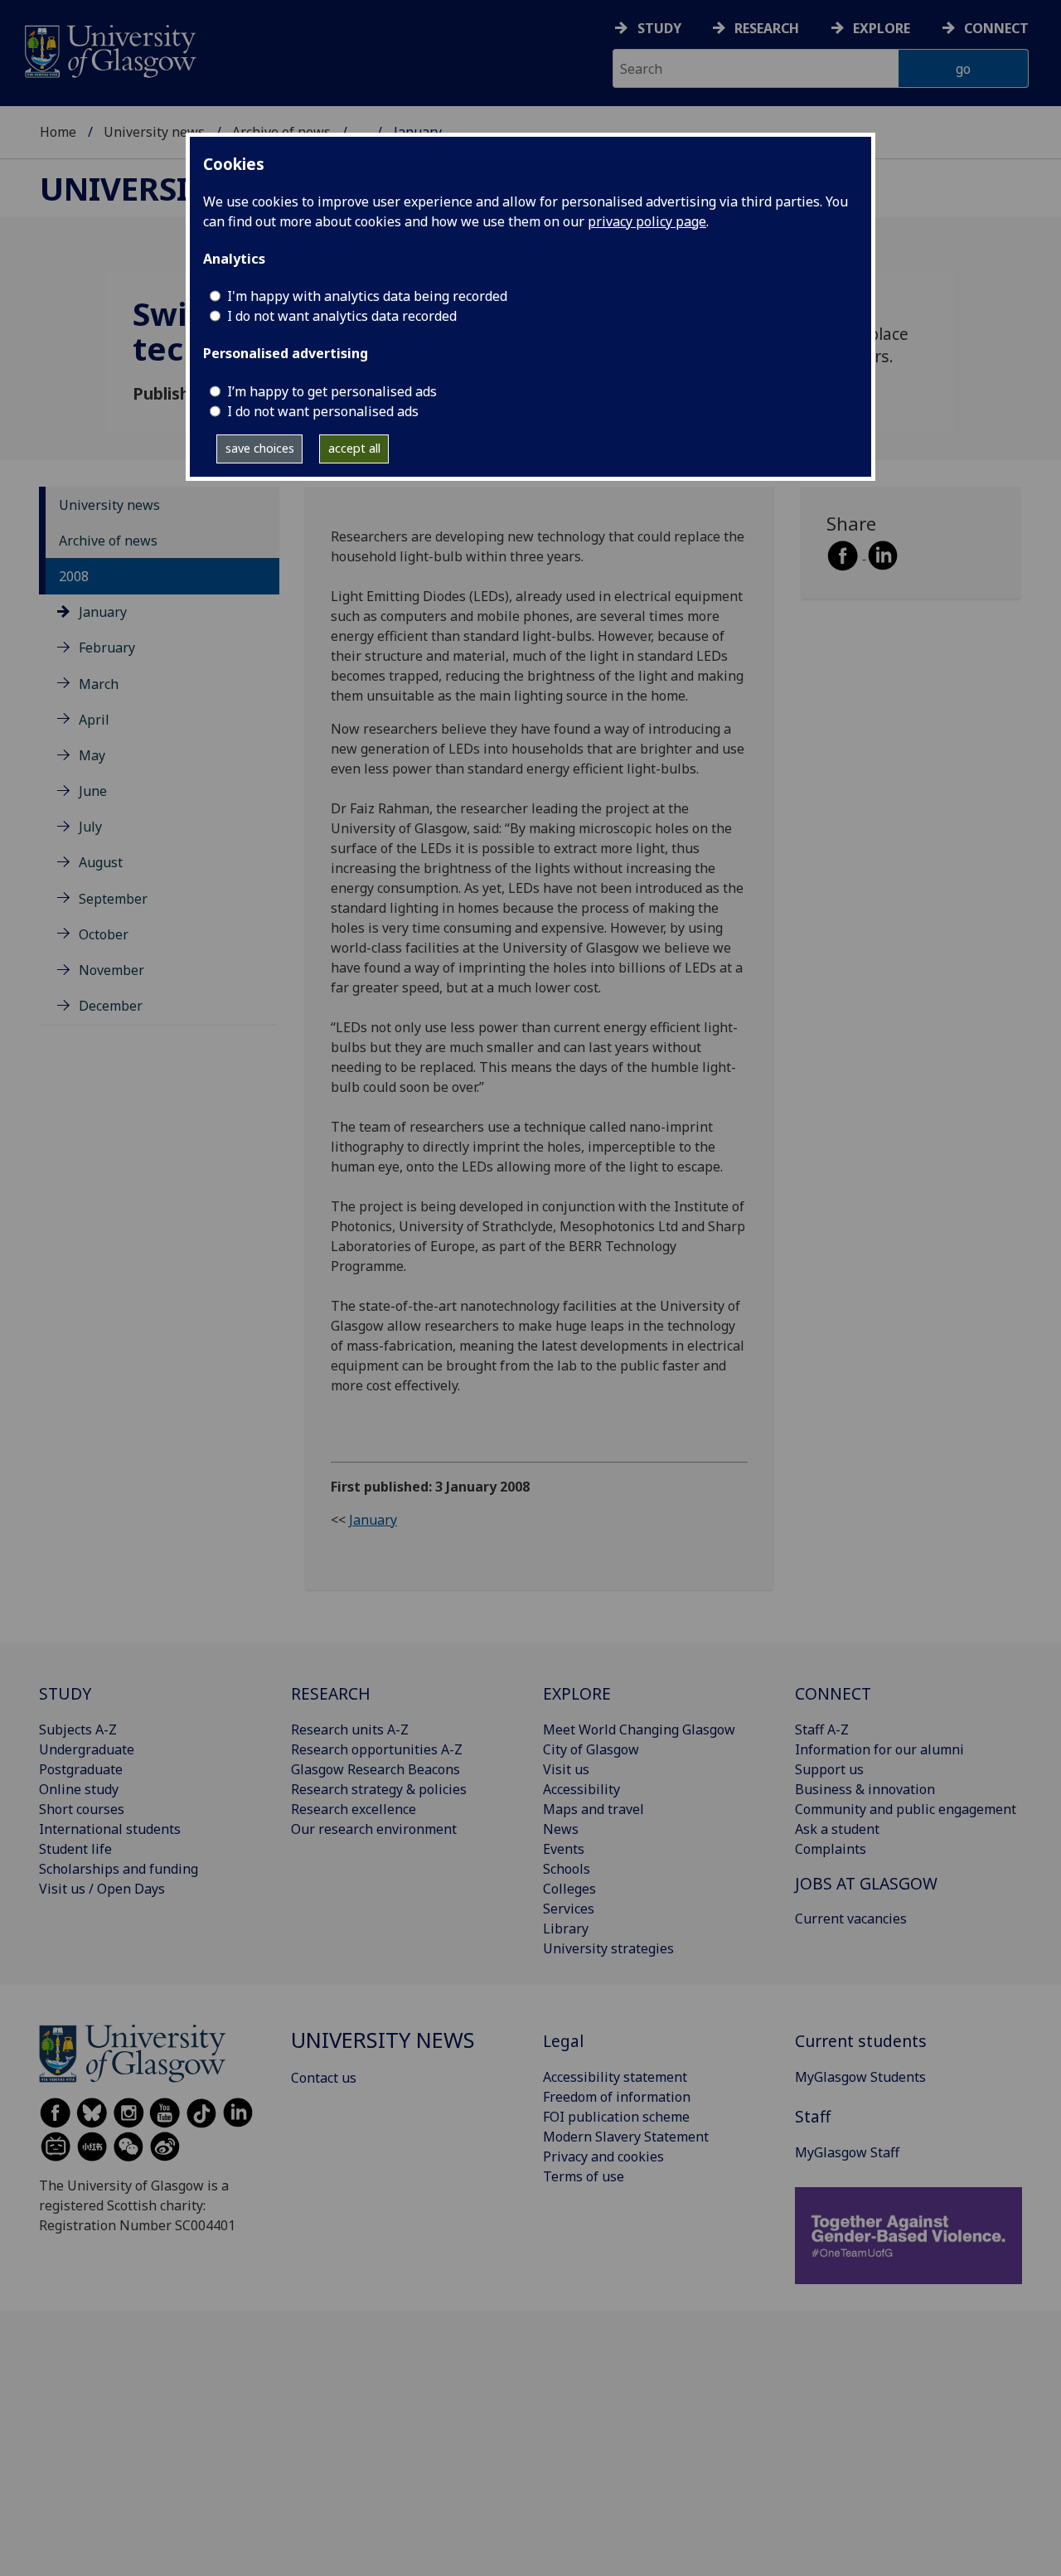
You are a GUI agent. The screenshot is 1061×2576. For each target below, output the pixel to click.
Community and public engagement (906, 1809)
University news (154, 132)
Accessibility (581, 1789)
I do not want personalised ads (323, 411)
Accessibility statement (615, 2077)
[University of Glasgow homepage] (109, 49)
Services (569, 1909)
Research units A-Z (350, 1729)
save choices (260, 448)
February (107, 648)
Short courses (82, 1809)
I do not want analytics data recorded (342, 316)
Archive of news (108, 541)
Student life (75, 1849)
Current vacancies (851, 1919)
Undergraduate (87, 1749)
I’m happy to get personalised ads (332, 391)
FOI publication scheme (616, 2117)
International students (110, 1829)
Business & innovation (865, 1789)
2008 (74, 576)
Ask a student (837, 1829)
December (111, 1006)
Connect (996, 28)
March (99, 684)
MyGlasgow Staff (847, 2152)
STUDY (65, 1693)
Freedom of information (617, 2097)
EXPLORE (577, 1693)
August (101, 862)
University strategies (608, 1948)
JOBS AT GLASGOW (866, 1883)
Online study (79, 1789)
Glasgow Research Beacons (375, 1769)
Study (659, 28)
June (93, 791)
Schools (567, 1869)
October (104, 934)
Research (767, 28)
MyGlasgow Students (860, 2077)
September (113, 899)
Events (564, 1849)
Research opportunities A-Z (377, 1749)
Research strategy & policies (379, 1789)
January (103, 612)
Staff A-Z (822, 1729)
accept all (354, 448)
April (94, 720)
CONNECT (833, 1693)
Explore (882, 28)
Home (58, 132)
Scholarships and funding (119, 1869)
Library (566, 1928)
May (92, 755)
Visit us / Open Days (102, 1889)
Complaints (831, 1849)
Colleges (569, 1889)
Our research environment (374, 1829)
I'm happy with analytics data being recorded (367, 296)
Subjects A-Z (78, 1729)
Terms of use (584, 2176)
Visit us (566, 1769)
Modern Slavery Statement (626, 2137)
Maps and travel (593, 1809)
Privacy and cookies (603, 2156)
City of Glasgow (591, 1749)
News (561, 1829)
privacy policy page (647, 221)
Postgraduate (81, 1769)
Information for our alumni (879, 1749)
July (90, 827)
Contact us (324, 2078)
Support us (829, 1769)
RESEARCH (331, 1693)
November (111, 970)
